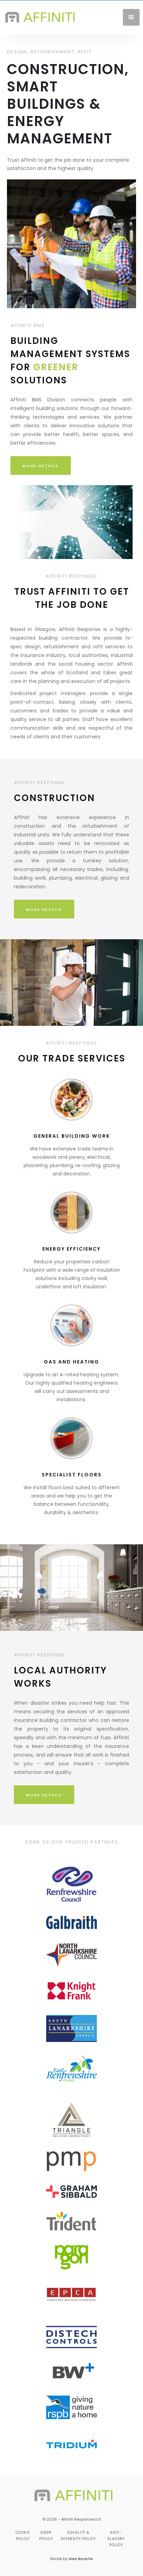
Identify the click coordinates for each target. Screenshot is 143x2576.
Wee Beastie (81, 2559)
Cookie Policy (23, 2536)
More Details (41, 466)
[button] (131, 17)
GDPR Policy (46, 2536)
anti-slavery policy (116, 2539)
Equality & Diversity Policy (78, 2536)
